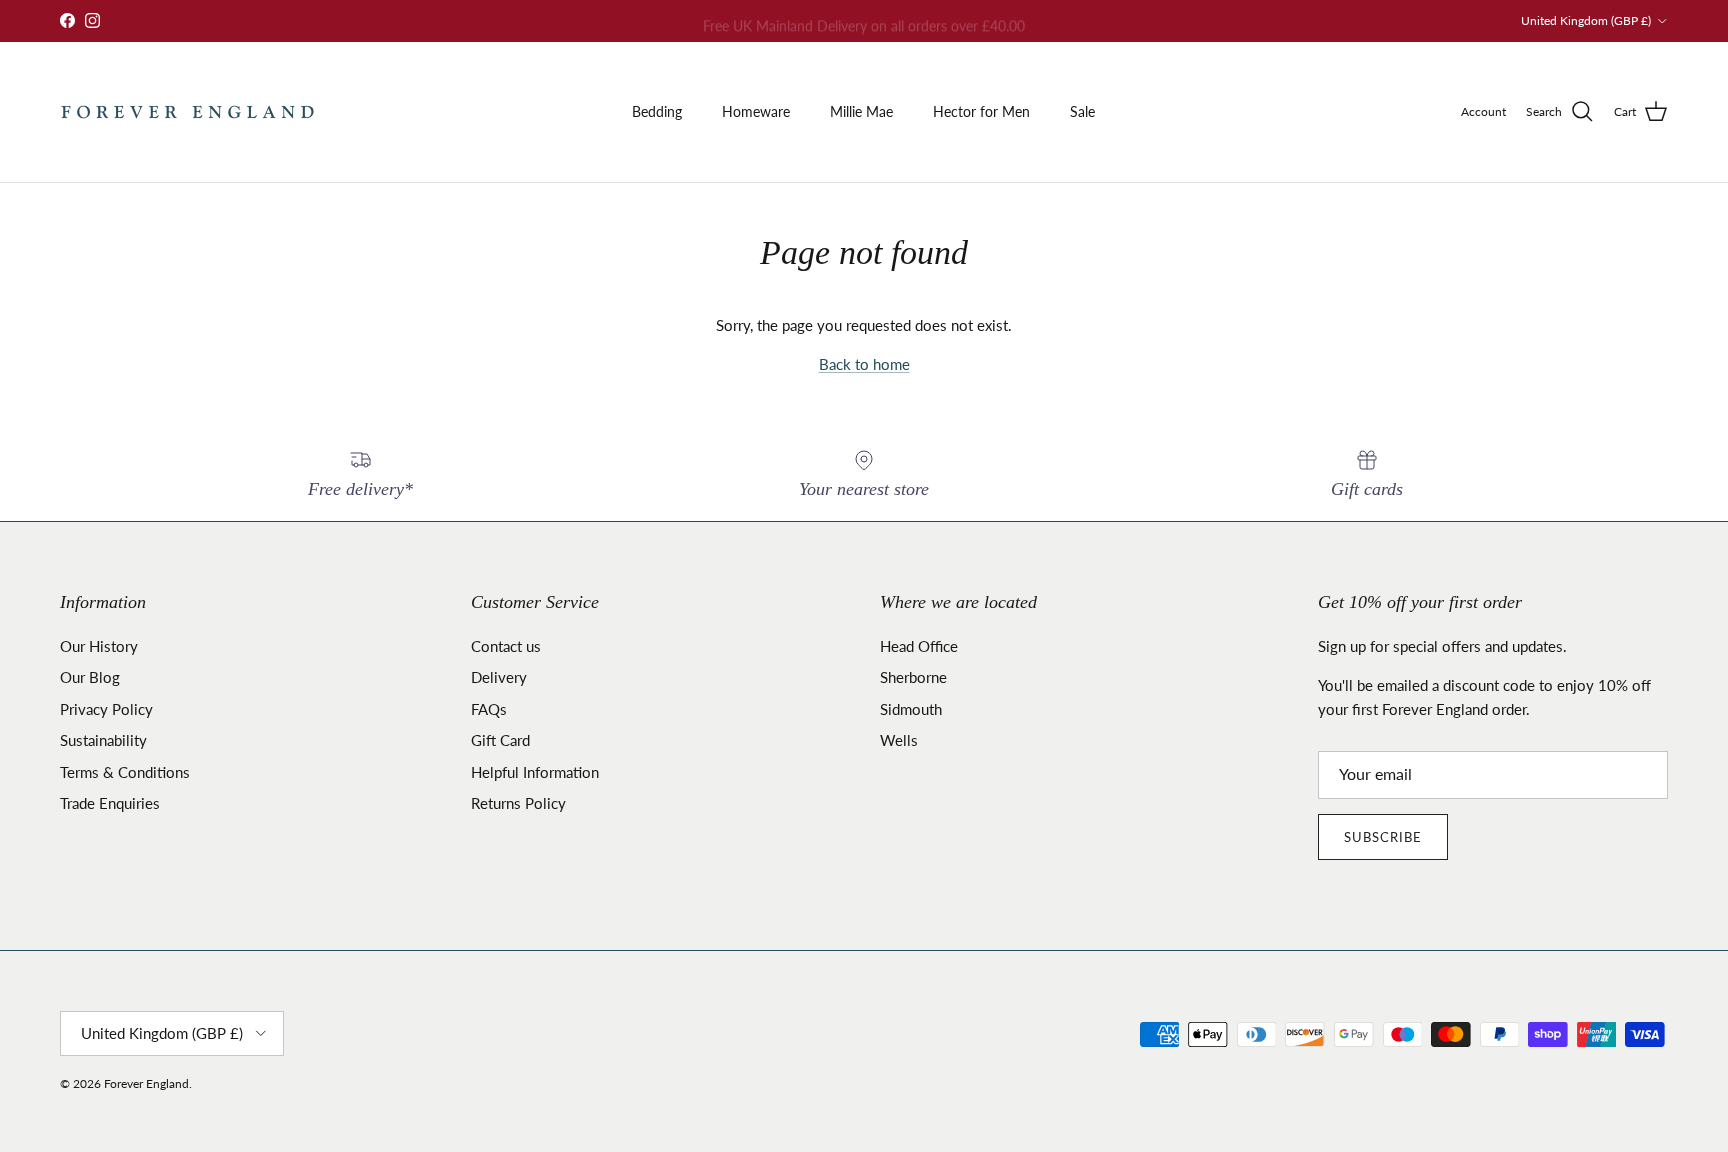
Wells (899, 740)
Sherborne (913, 677)
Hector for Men (981, 111)
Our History (99, 646)
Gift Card (500, 740)
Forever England (146, 1083)
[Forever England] (187, 112)
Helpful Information (535, 772)
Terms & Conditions (125, 772)
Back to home (864, 364)
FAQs (489, 709)
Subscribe (1383, 837)
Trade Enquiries (110, 803)
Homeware (756, 111)
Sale (1082, 111)
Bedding (657, 111)
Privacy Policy (106, 709)
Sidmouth (911, 709)
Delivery (499, 677)
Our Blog (90, 677)
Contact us (506, 646)
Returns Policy (518, 803)
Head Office (919, 646)
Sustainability (103, 740)
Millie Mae (861, 111)
